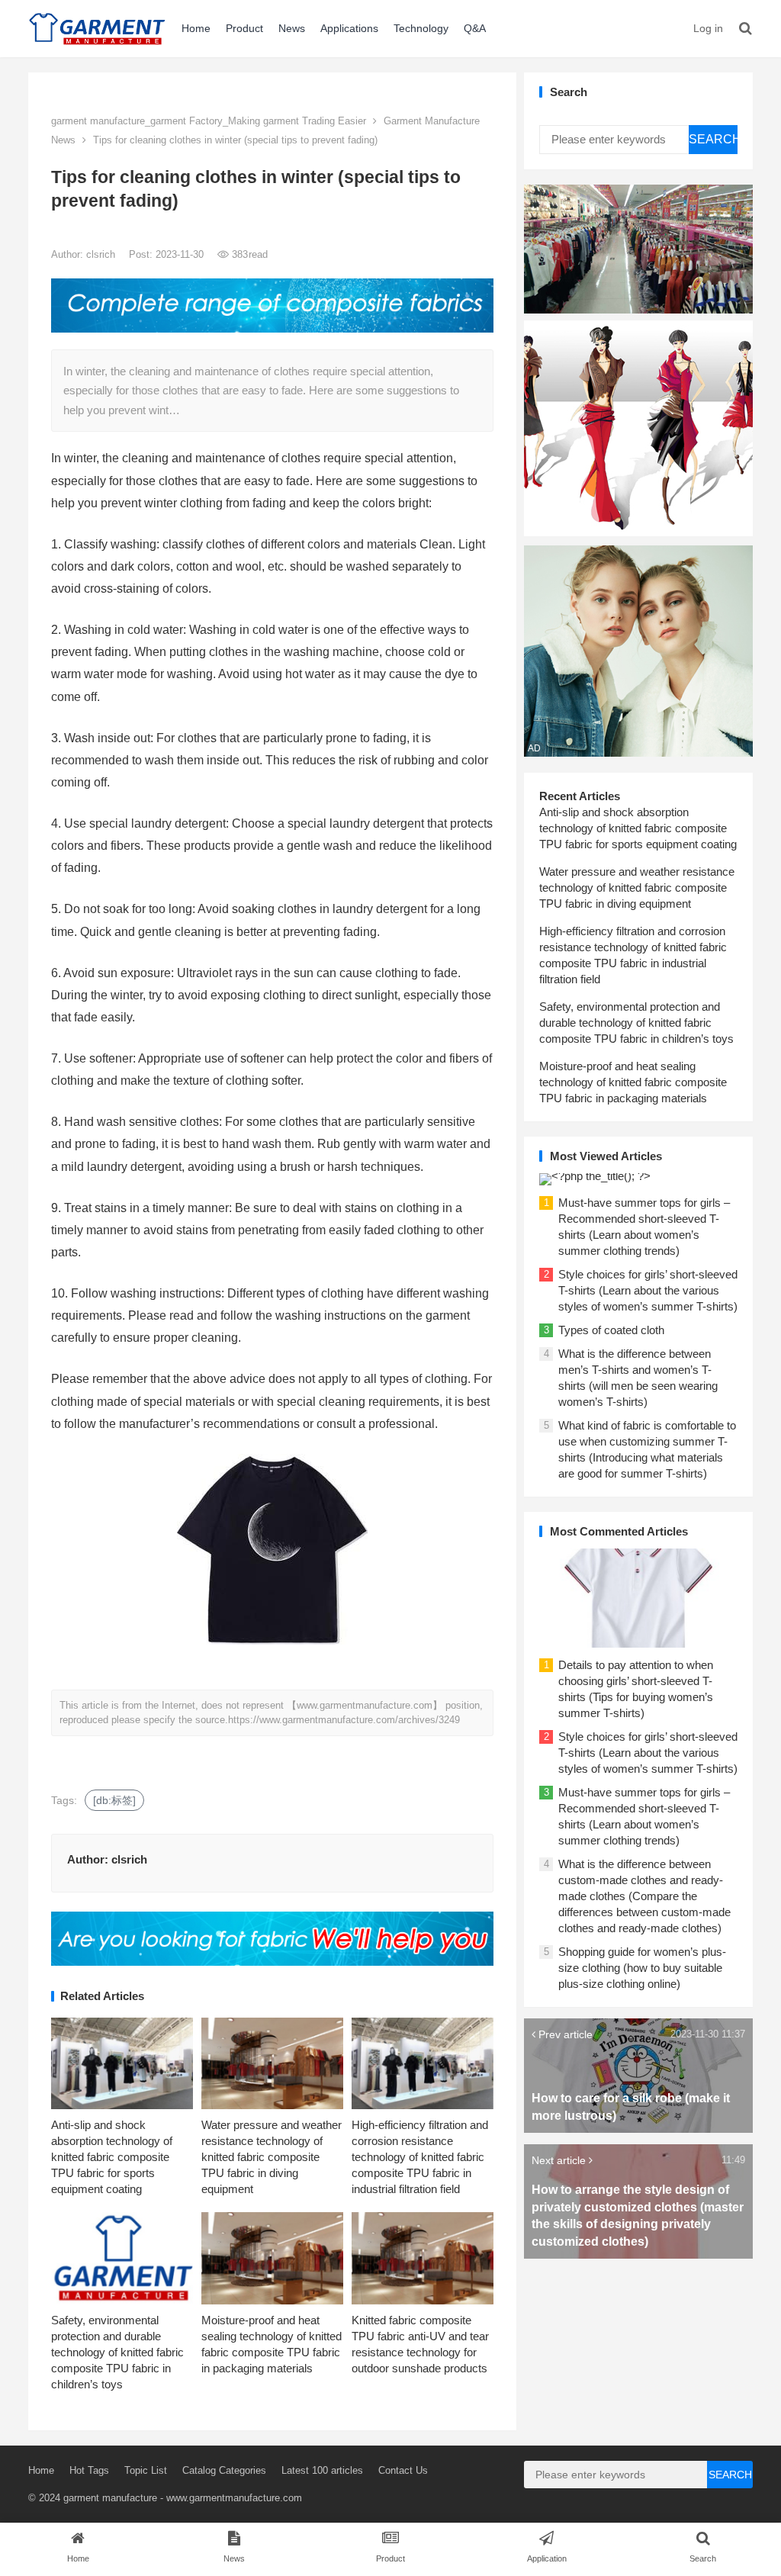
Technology (421, 28)
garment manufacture (110, 2498)
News (292, 28)
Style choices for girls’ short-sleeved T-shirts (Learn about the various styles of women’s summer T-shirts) (648, 1290)
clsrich (102, 254)
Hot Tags (89, 2470)
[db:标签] (114, 1800)
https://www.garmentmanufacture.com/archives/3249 (344, 1720)
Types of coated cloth (611, 1330)
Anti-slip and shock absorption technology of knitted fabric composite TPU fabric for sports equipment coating (112, 2157)
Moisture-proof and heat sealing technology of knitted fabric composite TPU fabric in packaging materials (633, 1082)
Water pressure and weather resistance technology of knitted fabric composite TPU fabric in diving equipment (272, 2157)
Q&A (475, 28)
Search (713, 139)
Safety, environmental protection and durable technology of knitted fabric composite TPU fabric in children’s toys (117, 2352)
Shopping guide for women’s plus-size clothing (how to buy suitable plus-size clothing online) (642, 1968)
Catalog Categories (224, 2470)
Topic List (146, 2470)
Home (196, 28)
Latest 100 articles (322, 2470)
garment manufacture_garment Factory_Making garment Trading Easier (209, 121)
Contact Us (403, 2470)
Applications (349, 28)
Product (244, 28)
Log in (708, 28)
